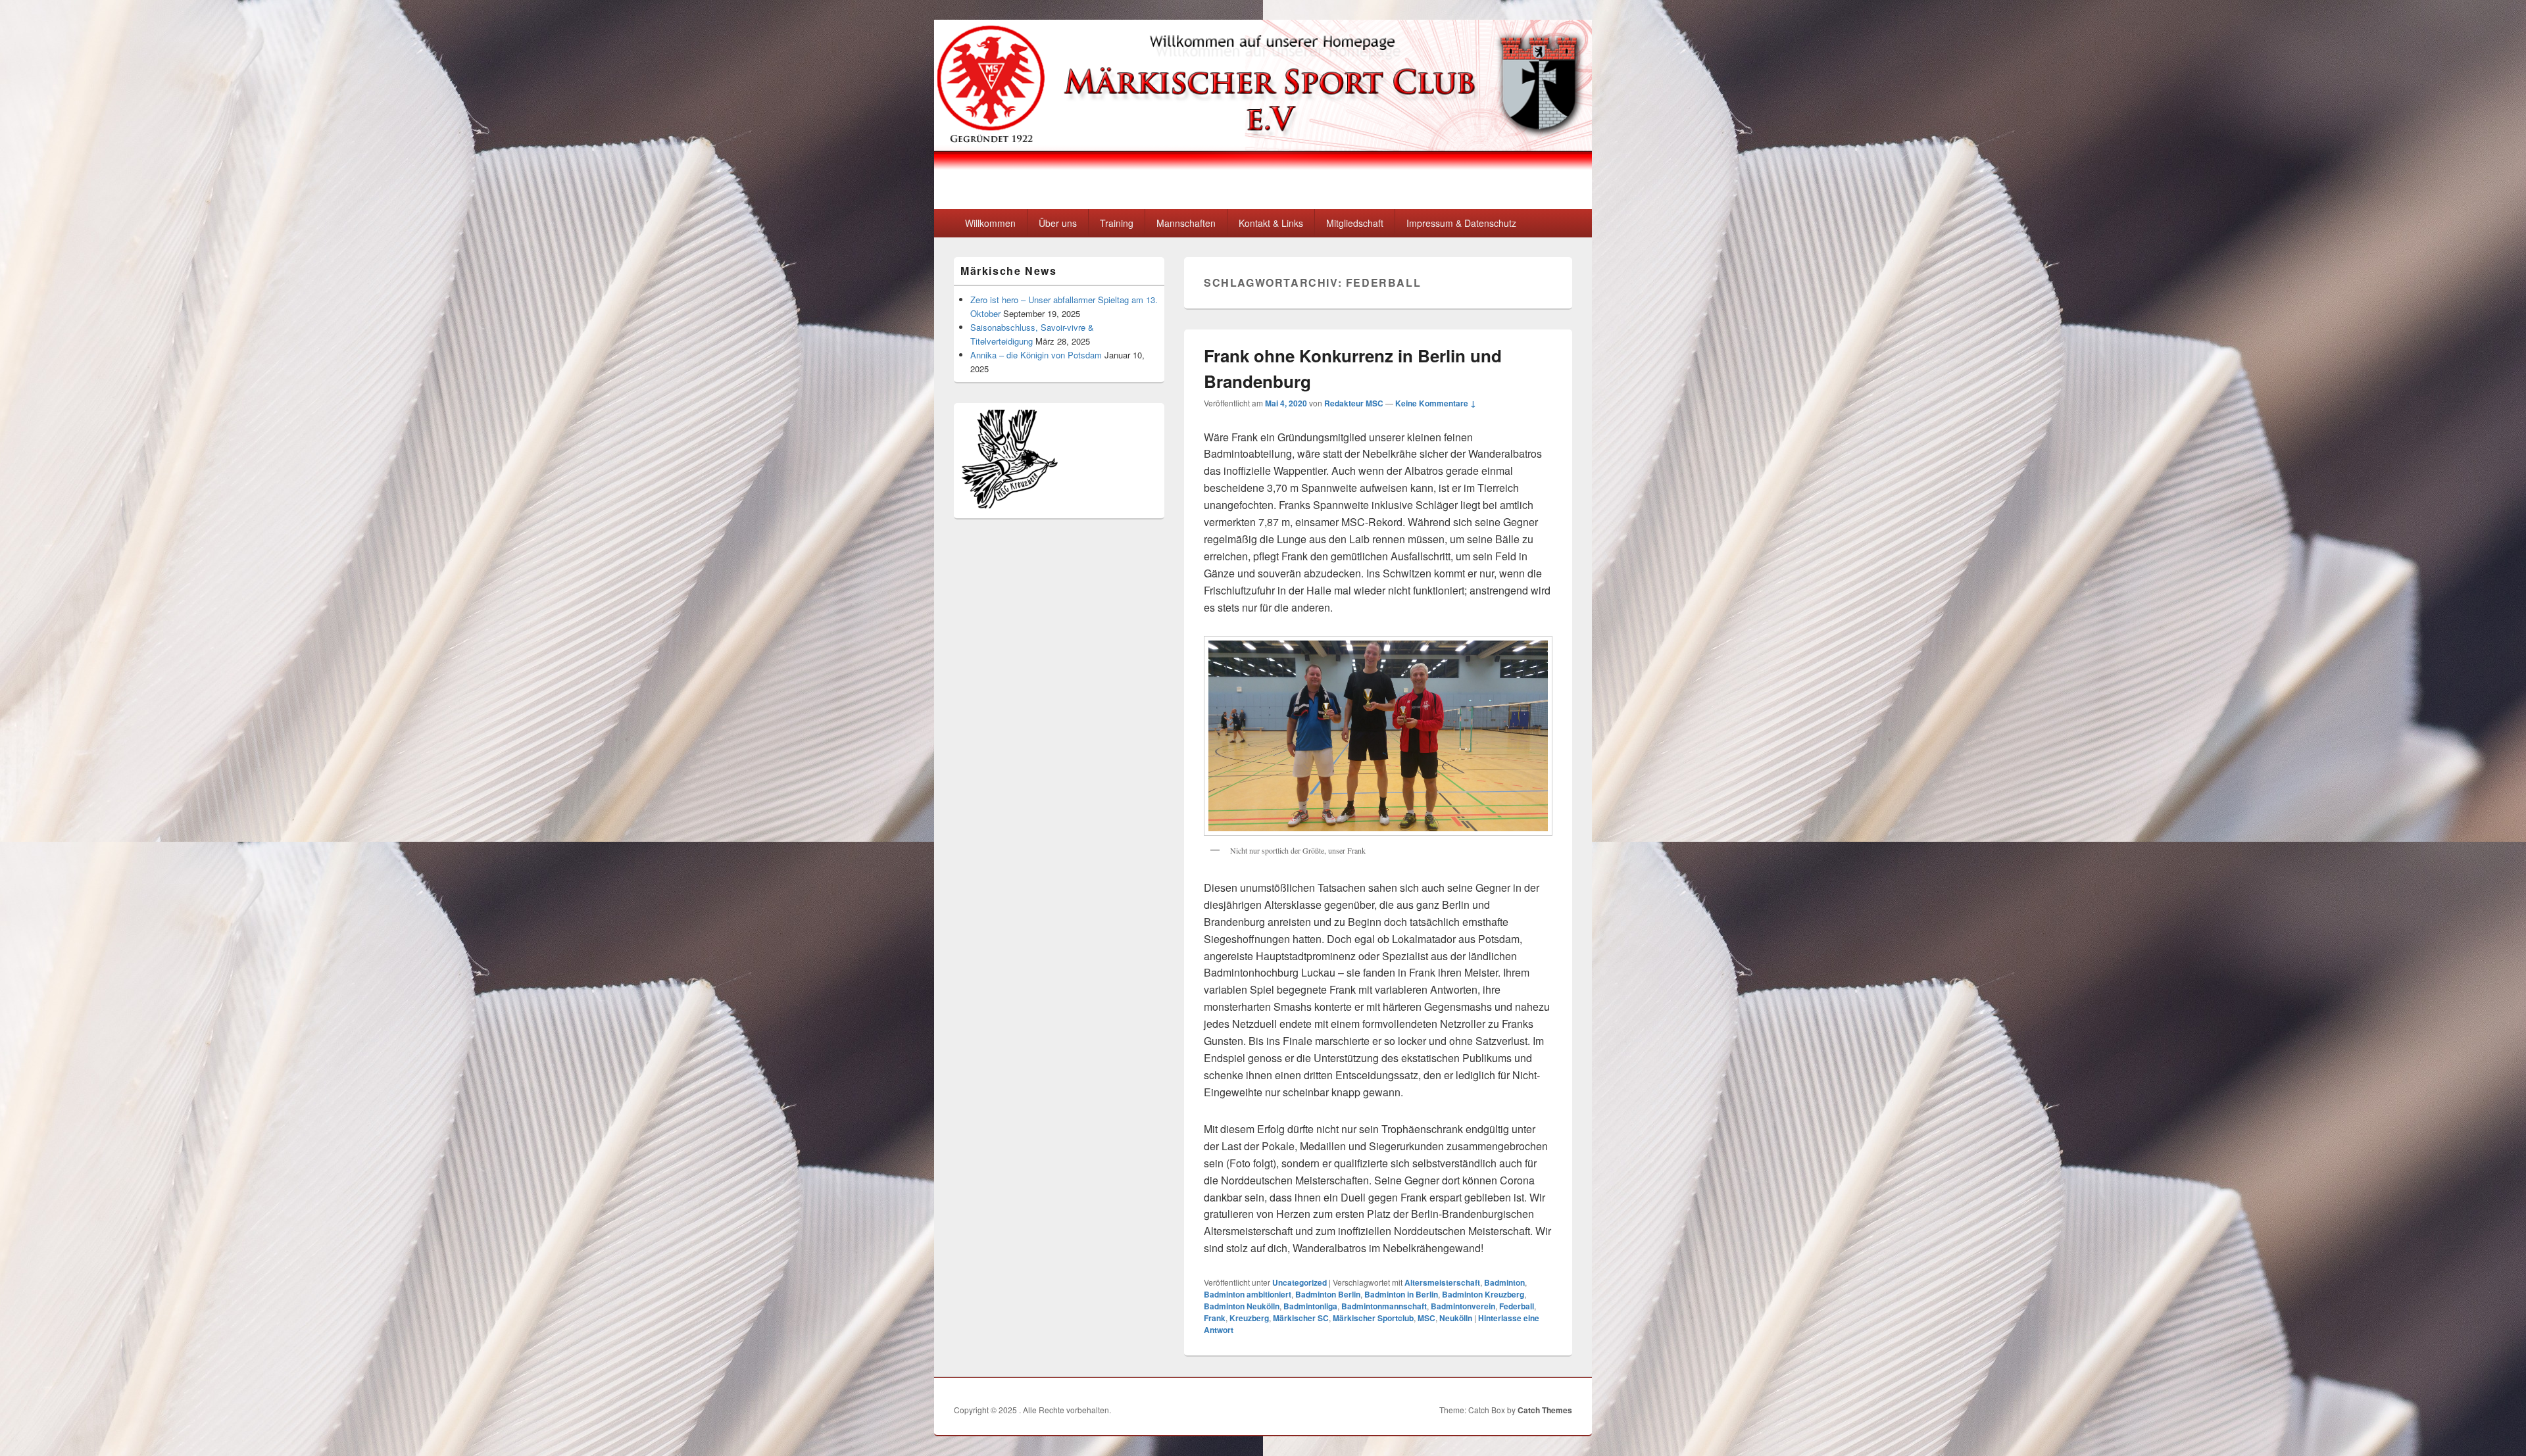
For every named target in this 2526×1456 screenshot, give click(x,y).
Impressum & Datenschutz (1461, 223)
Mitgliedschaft (1355, 223)
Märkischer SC (1301, 1318)
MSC (1426, 1318)
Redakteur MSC (1354, 403)
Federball (1517, 1306)
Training (1117, 223)
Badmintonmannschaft (1384, 1306)
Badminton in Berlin (1401, 1294)
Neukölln (1456, 1318)
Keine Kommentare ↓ (1436, 403)
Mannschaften (1186, 223)
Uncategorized (1300, 1282)
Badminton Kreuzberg (1483, 1294)
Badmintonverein (1463, 1306)
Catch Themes (1545, 1410)
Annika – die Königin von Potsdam (1036, 355)
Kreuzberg (1249, 1318)
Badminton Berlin (1328, 1294)
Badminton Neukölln (1242, 1306)
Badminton (1504, 1282)
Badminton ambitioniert (1248, 1294)
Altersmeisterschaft (1442, 1282)
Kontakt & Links (1271, 223)
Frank (1215, 1318)
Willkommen (990, 223)
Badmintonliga (1310, 1306)
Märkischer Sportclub (1373, 1318)
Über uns (1058, 223)
